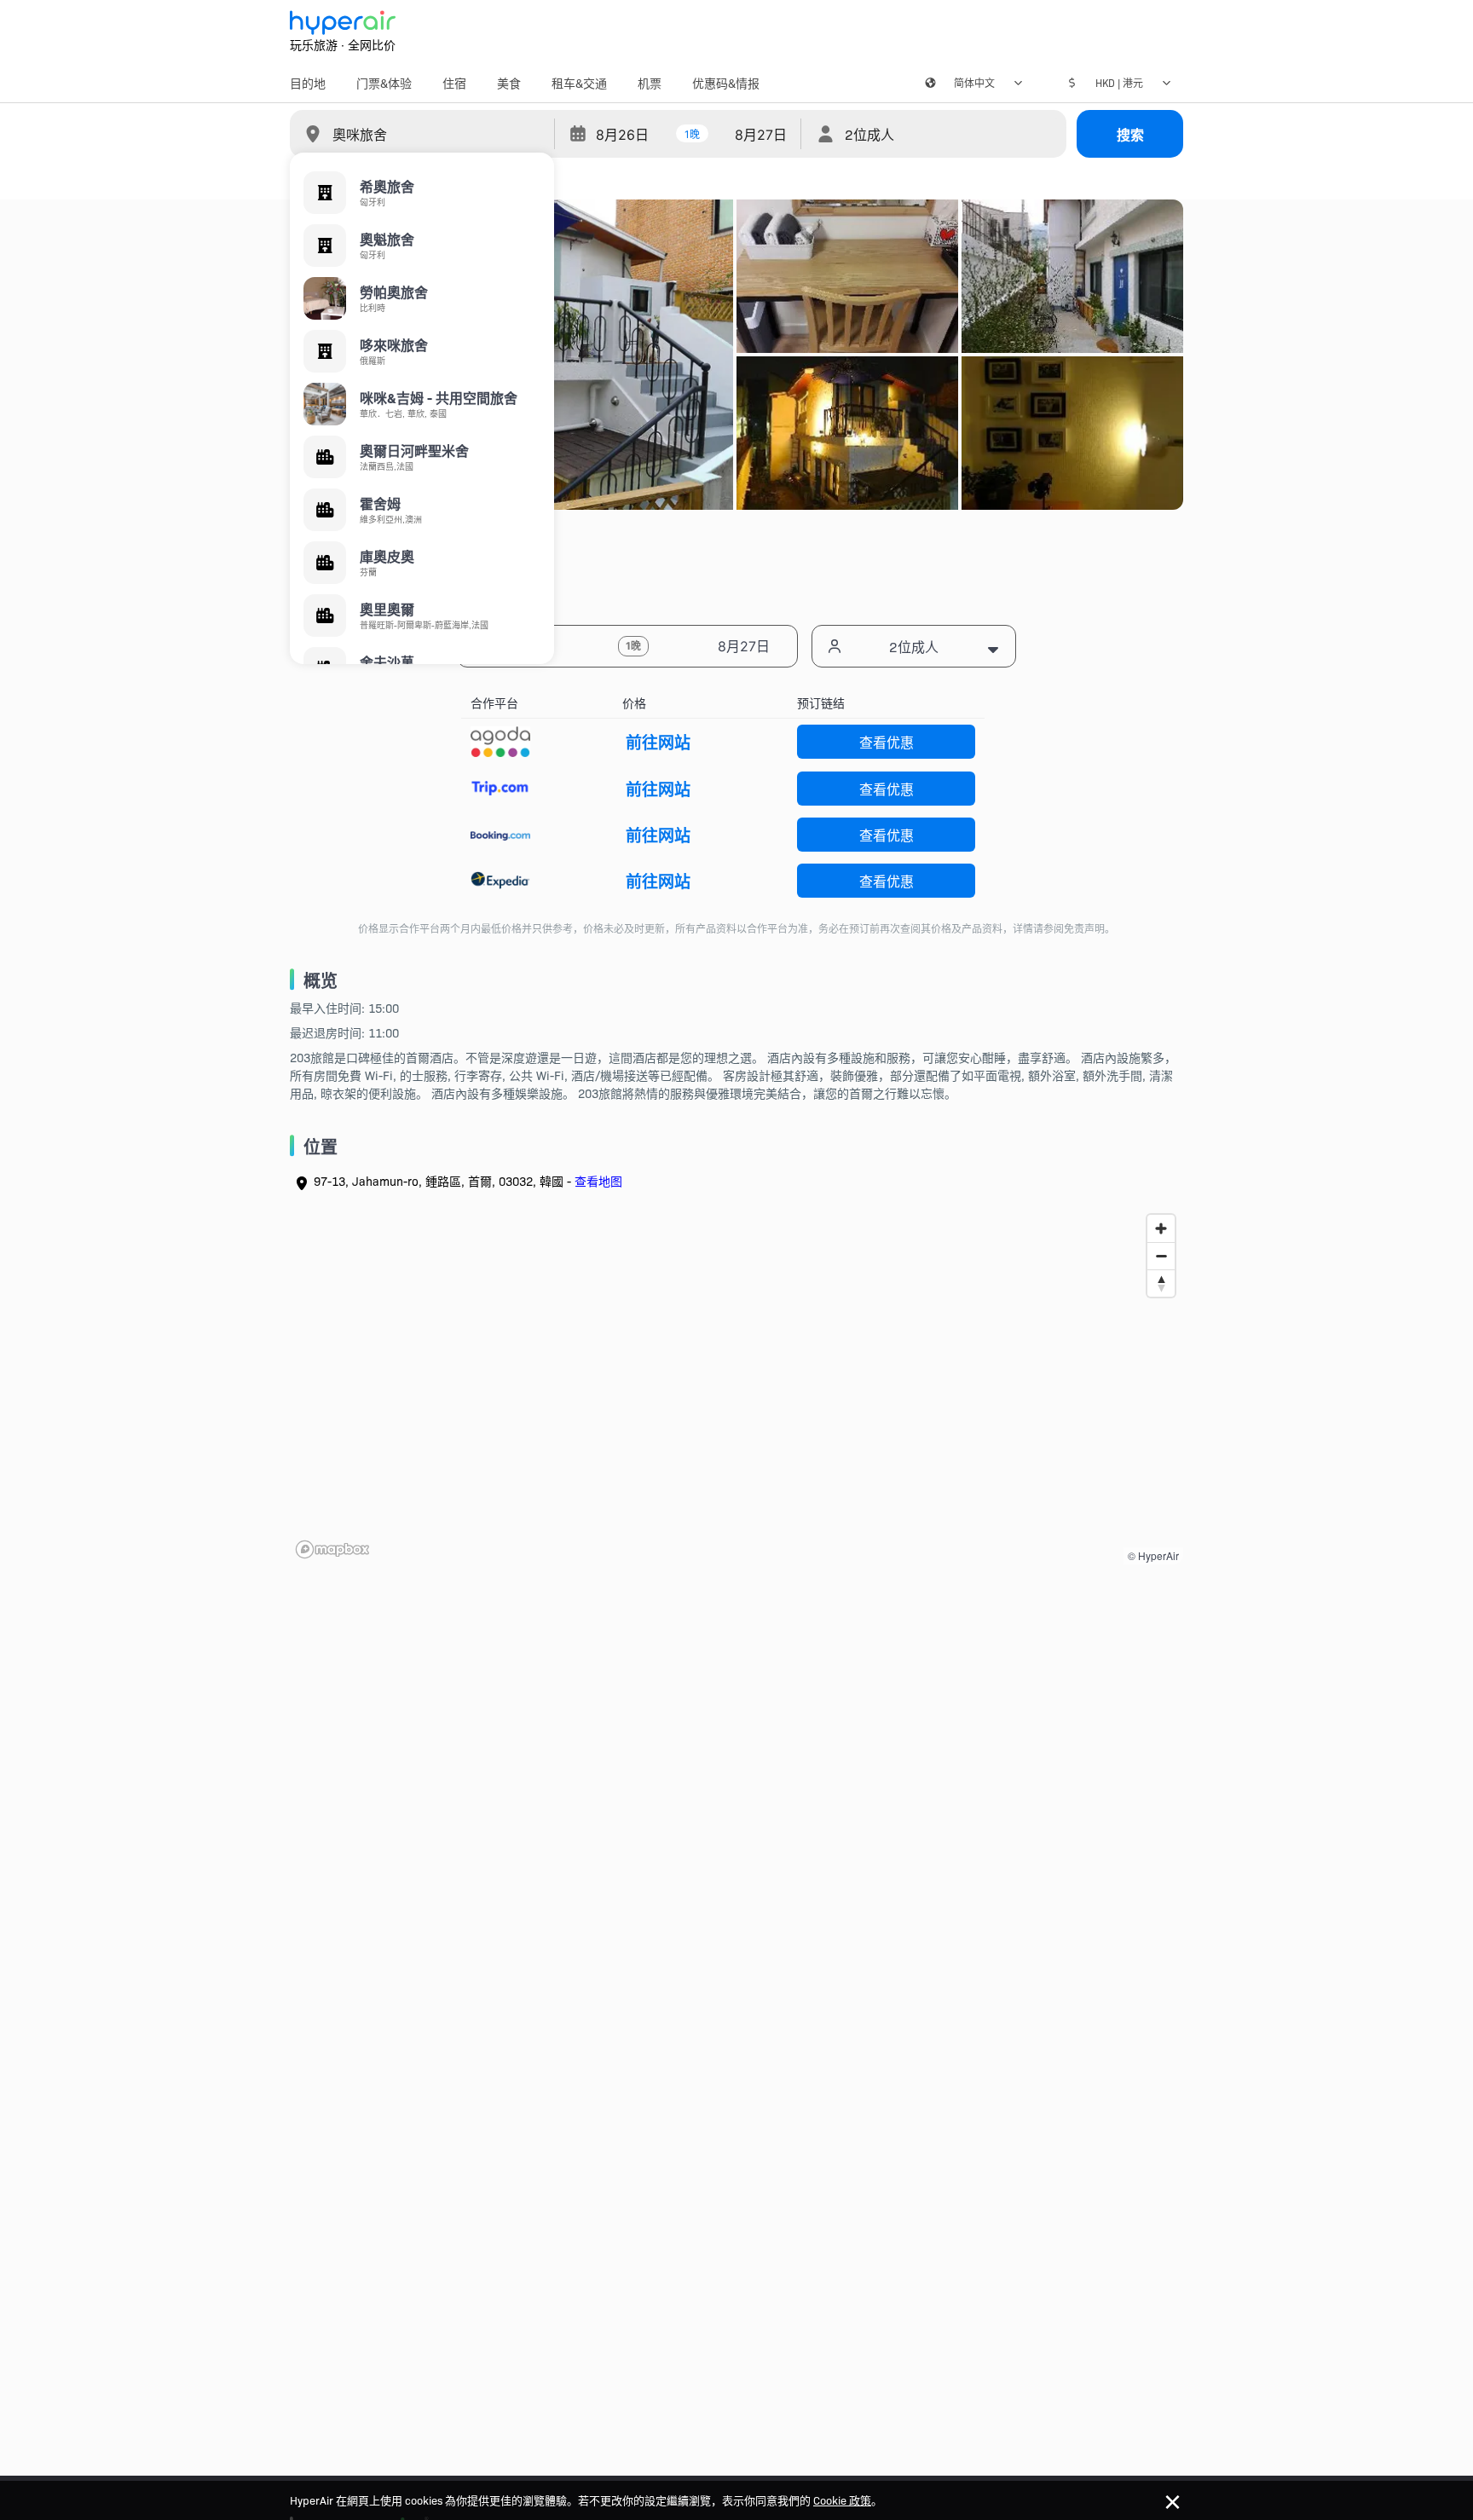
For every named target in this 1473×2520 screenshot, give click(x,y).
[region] (736, 1385)
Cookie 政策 (842, 2500)
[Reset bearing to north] (1161, 1283)
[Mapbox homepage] (332, 1549)
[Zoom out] (1161, 1256)
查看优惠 (887, 742)
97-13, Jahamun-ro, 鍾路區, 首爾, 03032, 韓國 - (468, 1181)
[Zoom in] (1161, 1228)
